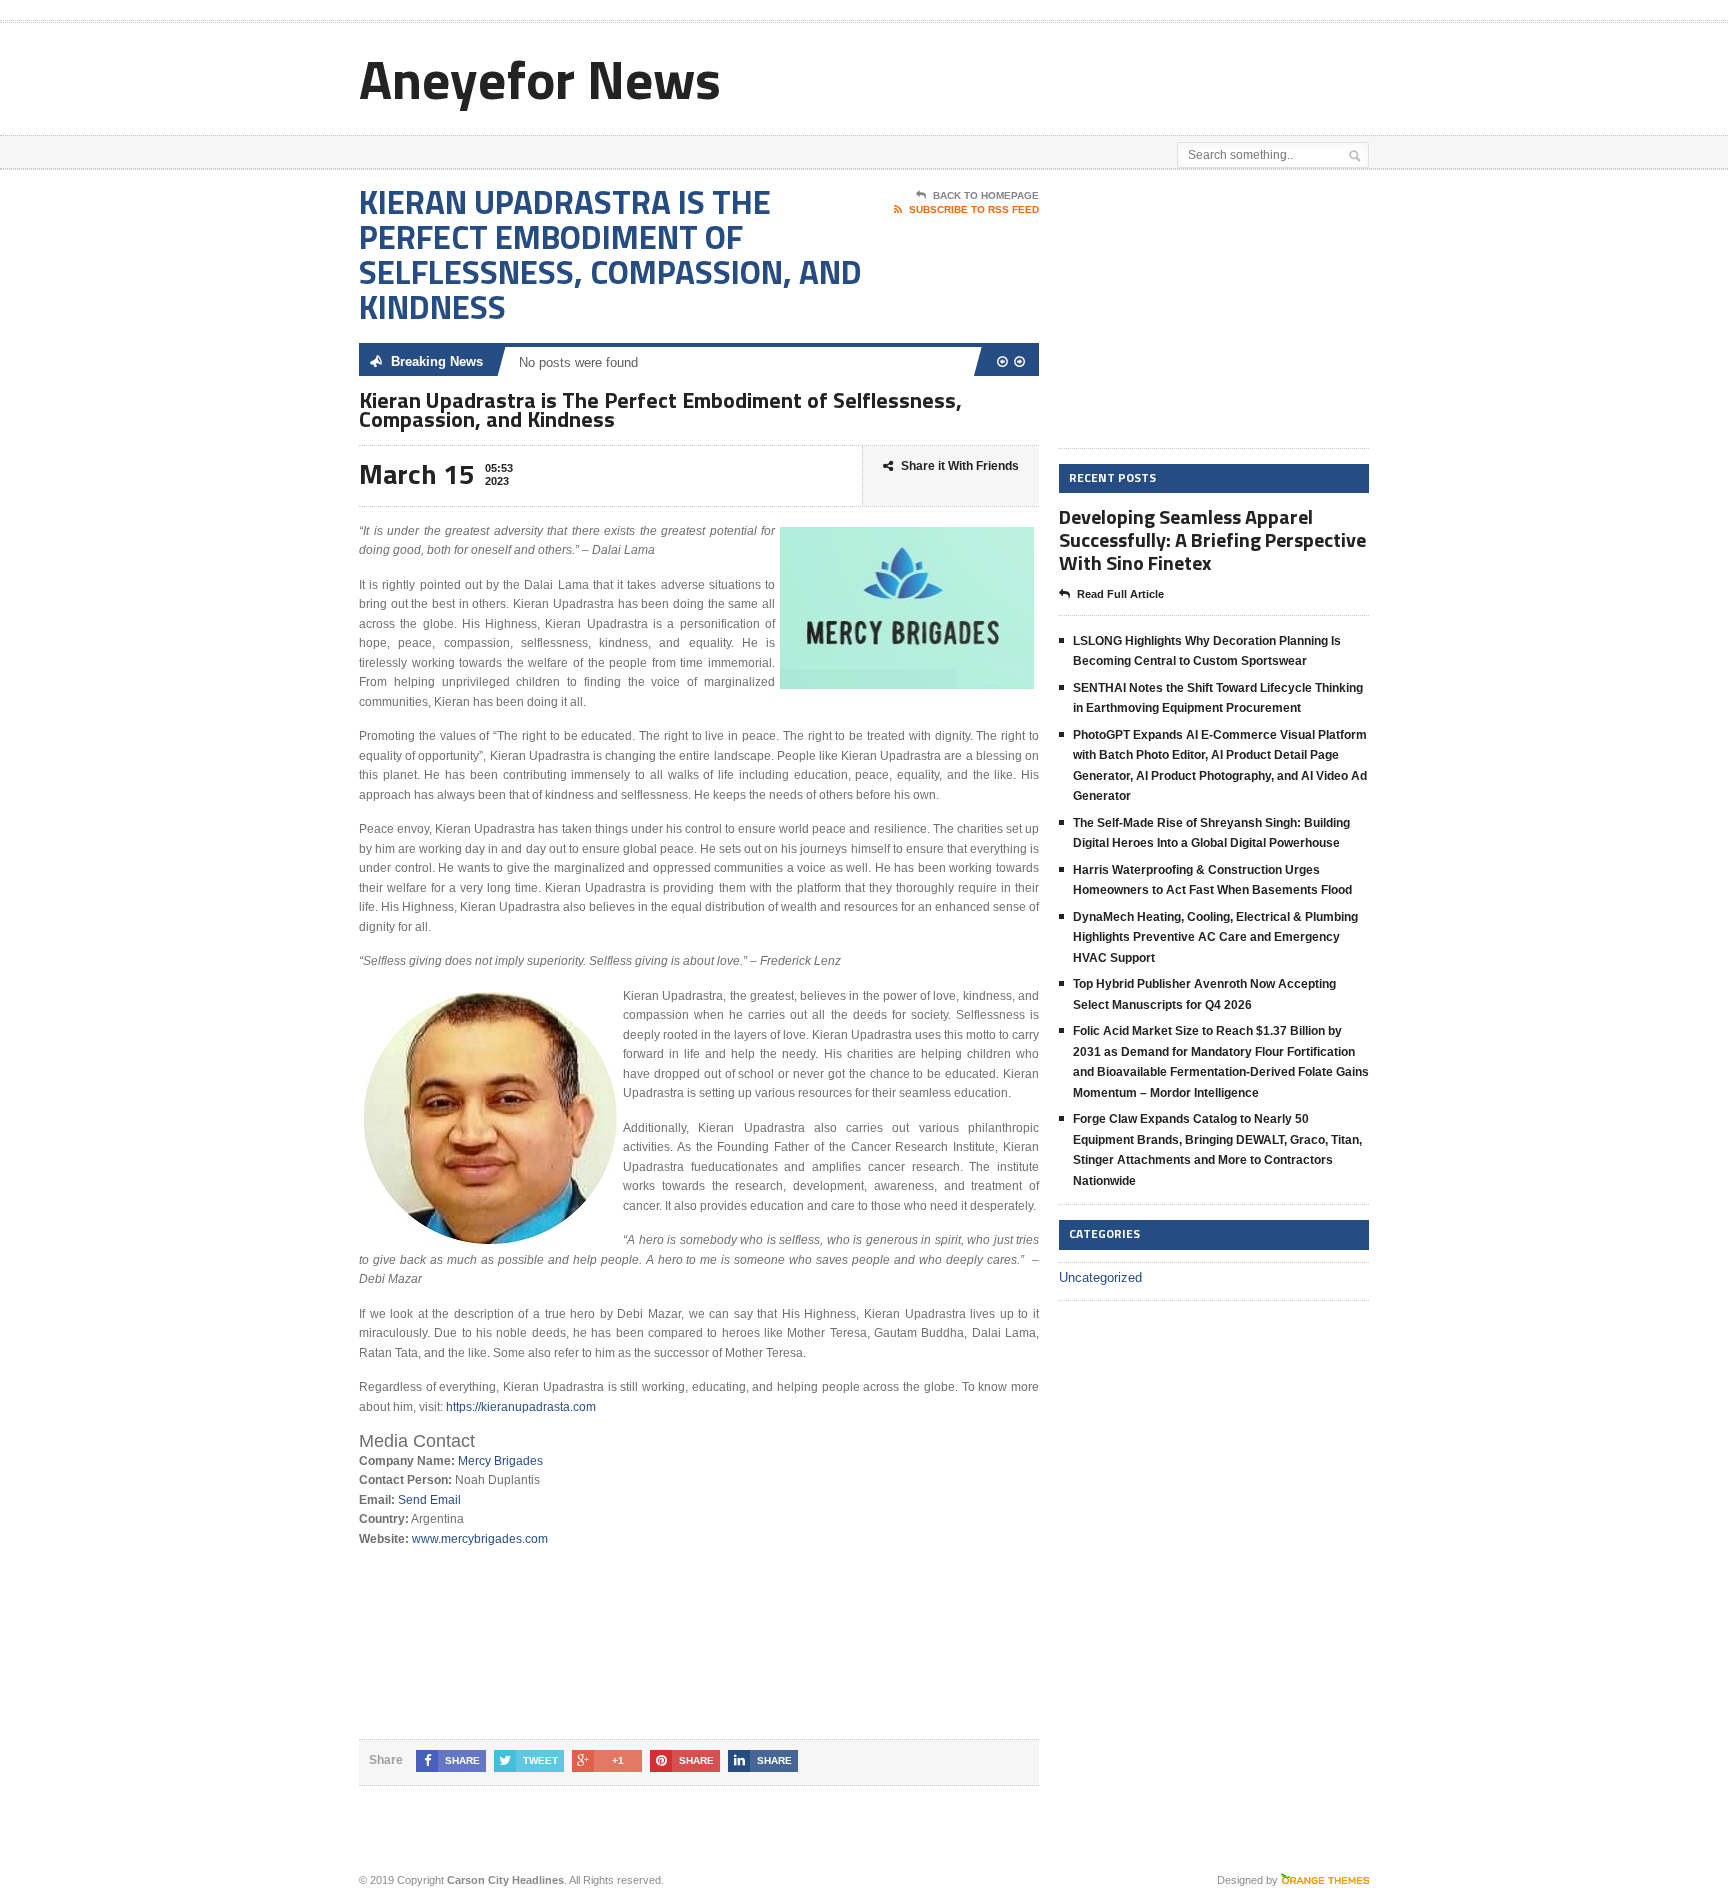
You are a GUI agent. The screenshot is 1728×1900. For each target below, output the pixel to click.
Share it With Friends (960, 466)
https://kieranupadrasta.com (521, 1407)
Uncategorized (1100, 1277)
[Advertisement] (1135, 73)
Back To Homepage (986, 195)
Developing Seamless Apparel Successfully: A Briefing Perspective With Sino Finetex (1212, 539)
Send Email (429, 1500)
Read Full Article (1120, 594)
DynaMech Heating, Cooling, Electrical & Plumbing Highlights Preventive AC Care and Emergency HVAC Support (1215, 937)
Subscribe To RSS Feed (974, 209)
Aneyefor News (540, 78)
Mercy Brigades (500, 1461)
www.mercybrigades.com (480, 1539)
